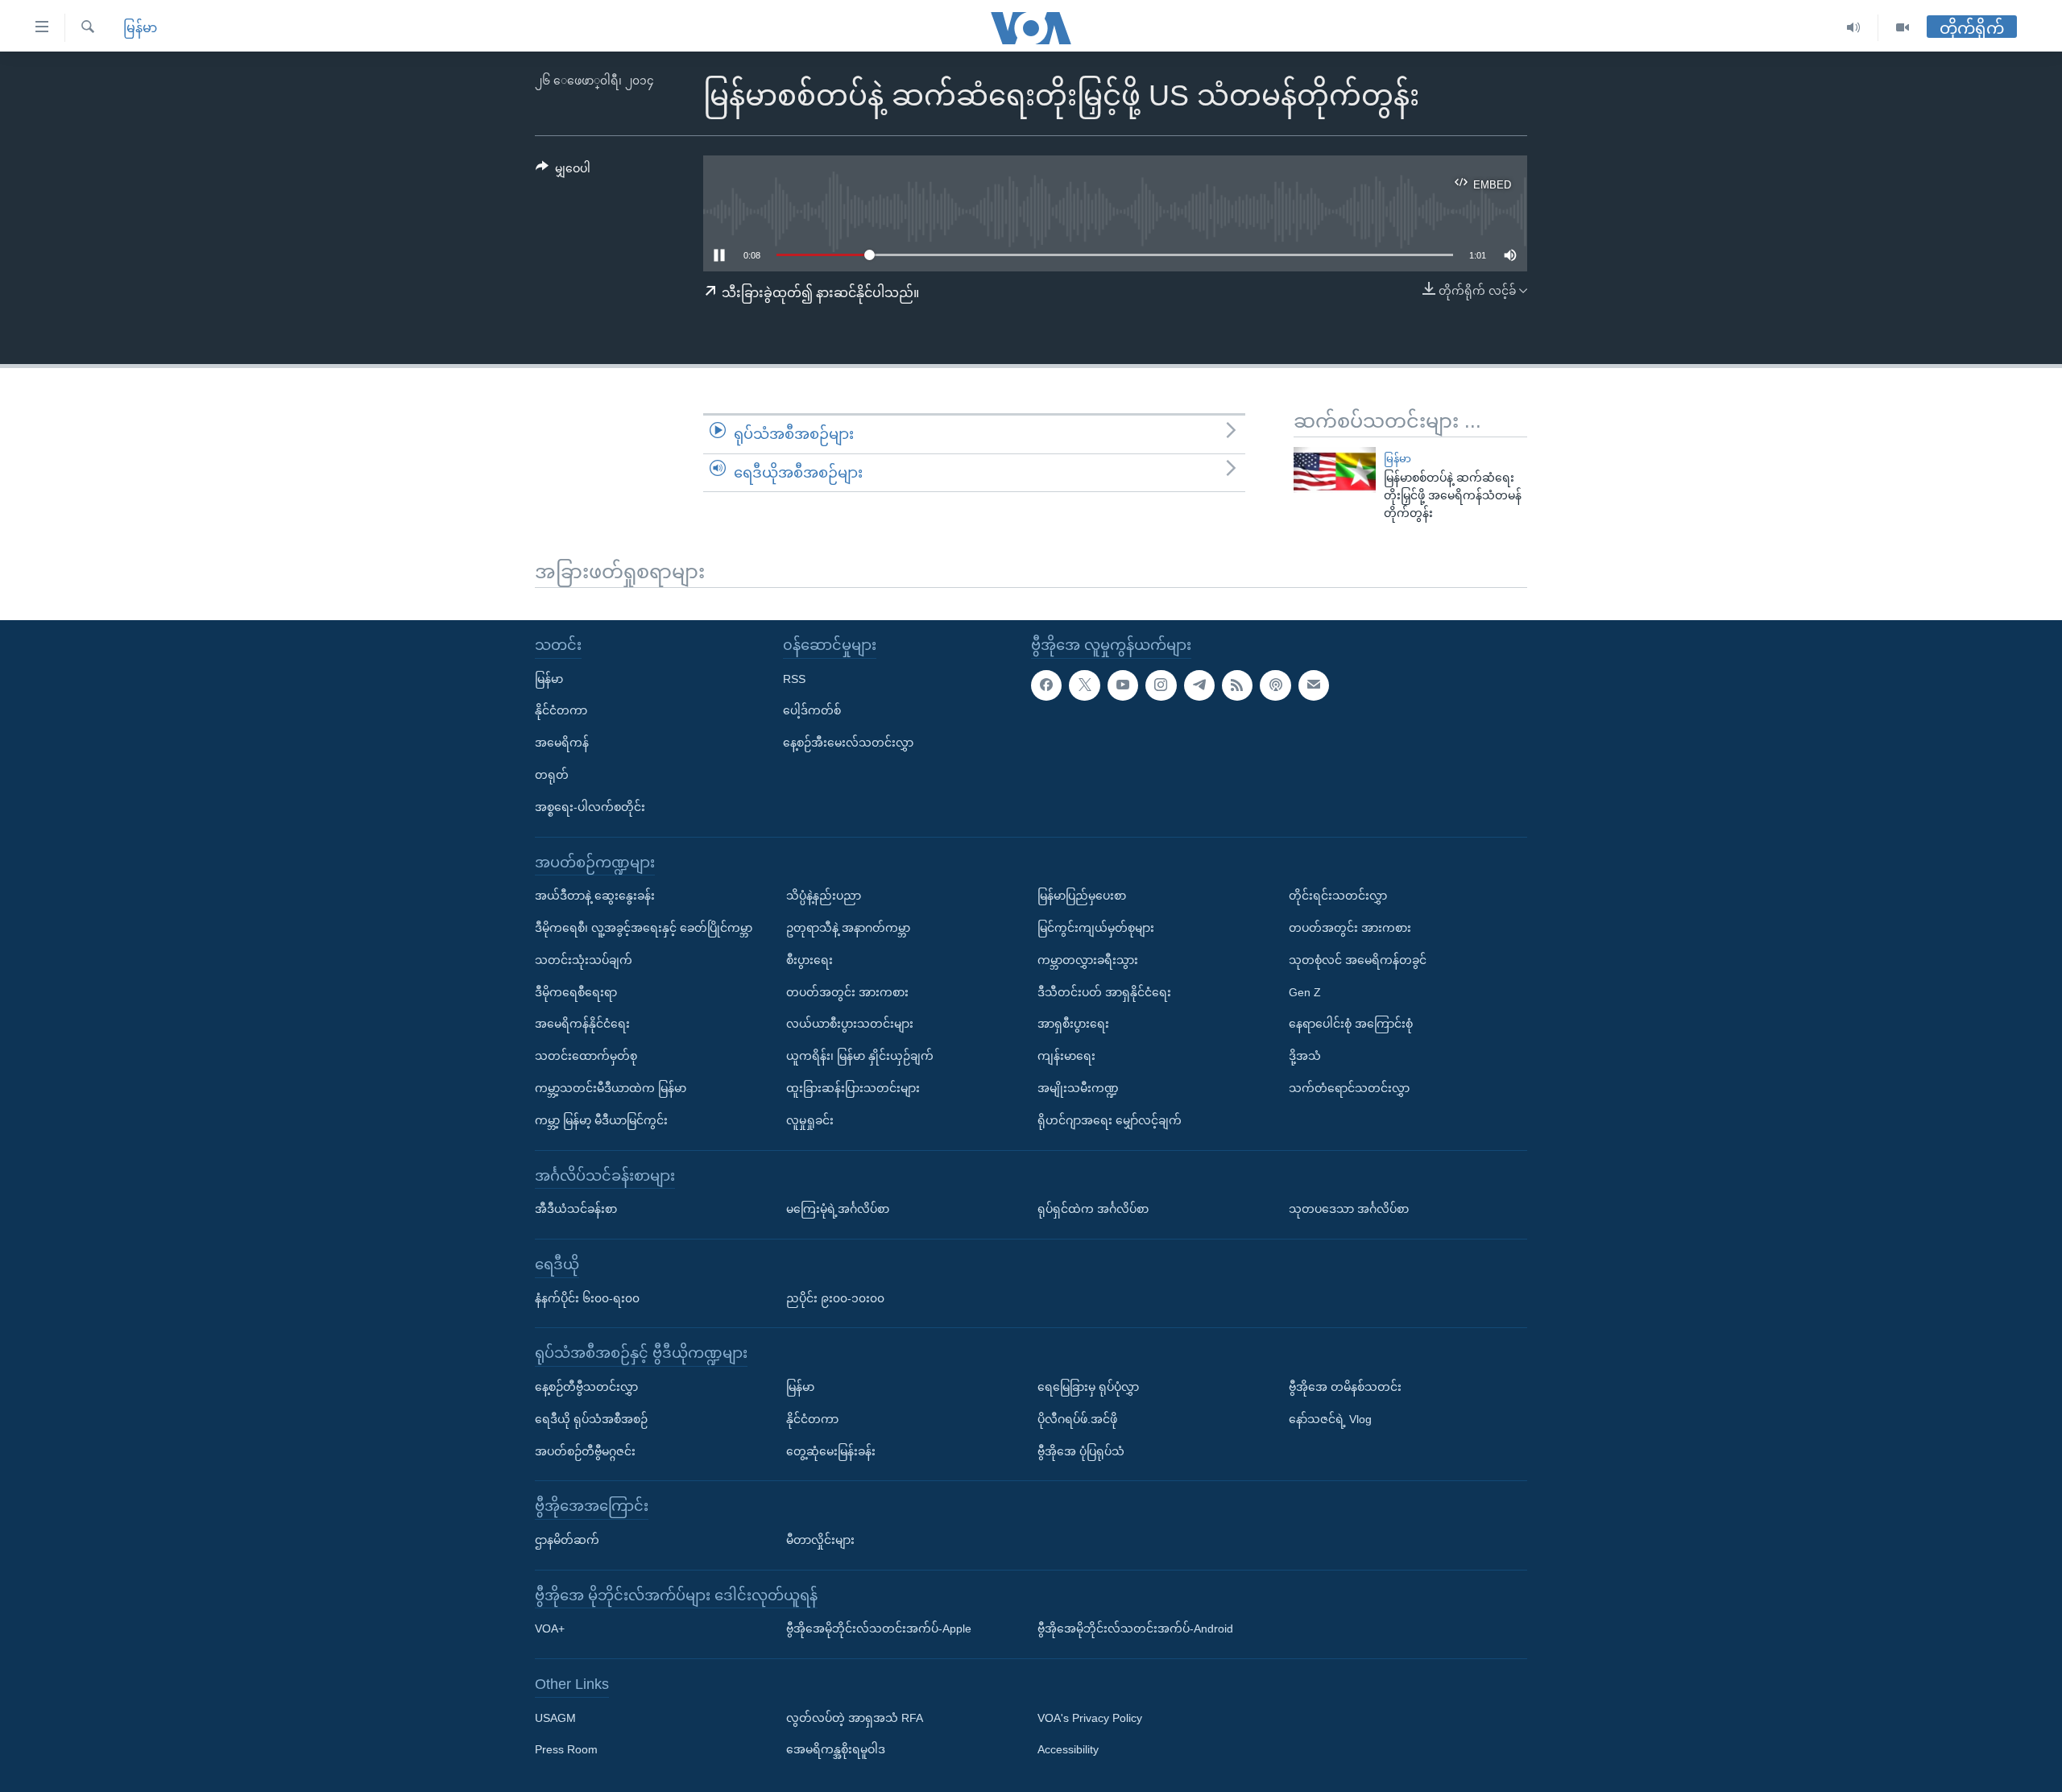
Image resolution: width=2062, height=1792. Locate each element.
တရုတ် (552, 775)
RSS (794, 678)
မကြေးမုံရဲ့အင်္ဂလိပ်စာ (838, 1209)
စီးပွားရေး (809, 960)
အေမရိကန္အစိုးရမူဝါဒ (836, 1749)
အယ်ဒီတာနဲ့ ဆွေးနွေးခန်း (595, 896)
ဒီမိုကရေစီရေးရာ (576, 991)
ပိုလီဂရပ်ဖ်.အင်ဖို (1077, 1419)
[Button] (563, 172)
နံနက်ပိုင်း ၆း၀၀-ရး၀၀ (587, 1297)
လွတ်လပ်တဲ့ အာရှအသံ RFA (855, 1718)
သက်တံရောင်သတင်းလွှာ (1349, 1088)
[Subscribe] (1314, 685)
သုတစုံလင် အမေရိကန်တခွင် (1358, 960)
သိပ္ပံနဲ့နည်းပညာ (824, 896)
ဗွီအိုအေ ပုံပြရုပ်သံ (1081, 1451)
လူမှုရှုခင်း (810, 1120)
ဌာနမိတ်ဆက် (567, 1540)
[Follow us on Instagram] (1161, 685)
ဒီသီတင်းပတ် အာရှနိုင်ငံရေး (1104, 991)
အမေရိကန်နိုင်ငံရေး (582, 1024)
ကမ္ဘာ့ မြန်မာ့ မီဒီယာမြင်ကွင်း (601, 1120)
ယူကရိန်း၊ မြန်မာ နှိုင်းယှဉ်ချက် (860, 1056)
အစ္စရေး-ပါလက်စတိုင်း (590, 807)
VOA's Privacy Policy (1090, 1718)
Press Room (566, 1749)
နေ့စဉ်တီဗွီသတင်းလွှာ (586, 1387)
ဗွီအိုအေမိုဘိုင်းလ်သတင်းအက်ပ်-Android (1135, 1629)
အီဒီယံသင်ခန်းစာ (576, 1209)
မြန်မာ (140, 28)
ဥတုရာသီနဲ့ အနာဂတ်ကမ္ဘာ (848, 928)
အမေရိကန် (562, 743)
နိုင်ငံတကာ (561, 710)
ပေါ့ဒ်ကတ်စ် (812, 710)
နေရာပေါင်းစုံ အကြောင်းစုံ (1351, 1024)
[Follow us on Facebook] (1046, 685)
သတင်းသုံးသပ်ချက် (584, 960)
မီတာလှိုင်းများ (820, 1540)
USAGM (555, 1718)
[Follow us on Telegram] (1199, 685)
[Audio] (1854, 28)
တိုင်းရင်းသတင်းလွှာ (1338, 896)
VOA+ (550, 1629)
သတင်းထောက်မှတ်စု (586, 1056)
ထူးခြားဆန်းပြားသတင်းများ (853, 1088)
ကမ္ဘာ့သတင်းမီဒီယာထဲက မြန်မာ (611, 1088)
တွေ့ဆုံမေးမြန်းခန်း (831, 1451)
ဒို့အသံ (1305, 1056)
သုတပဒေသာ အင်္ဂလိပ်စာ (1349, 1209)
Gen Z (1305, 991)
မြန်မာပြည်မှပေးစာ (1082, 896)
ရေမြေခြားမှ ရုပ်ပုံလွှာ (1088, 1387)
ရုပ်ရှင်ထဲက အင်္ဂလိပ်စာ (1093, 1209)
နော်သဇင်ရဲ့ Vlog (1330, 1419)
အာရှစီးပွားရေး (1073, 1024)
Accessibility (1068, 1749)
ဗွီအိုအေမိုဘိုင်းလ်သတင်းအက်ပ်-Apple (879, 1629)
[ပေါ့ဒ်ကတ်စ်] (1275, 685)
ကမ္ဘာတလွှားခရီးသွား (1088, 960)
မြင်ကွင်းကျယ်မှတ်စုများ (1096, 928)
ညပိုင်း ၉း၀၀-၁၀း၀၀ (835, 1297)
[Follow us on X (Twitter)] (1084, 685)
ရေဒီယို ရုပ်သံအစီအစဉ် (591, 1419)
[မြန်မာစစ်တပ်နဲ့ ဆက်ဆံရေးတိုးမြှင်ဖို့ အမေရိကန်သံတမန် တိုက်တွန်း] (1335, 470)
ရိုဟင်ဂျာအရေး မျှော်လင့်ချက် (1110, 1120)
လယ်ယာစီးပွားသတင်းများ (850, 1024)
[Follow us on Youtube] (1123, 685)
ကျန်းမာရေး (1066, 1056)
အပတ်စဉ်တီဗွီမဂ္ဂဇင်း (585, 1451)
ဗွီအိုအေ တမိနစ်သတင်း (1345, 1387)
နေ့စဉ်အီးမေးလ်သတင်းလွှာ (848, 743)
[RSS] (1237, 685)
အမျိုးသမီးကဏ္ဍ (1078, 1088)
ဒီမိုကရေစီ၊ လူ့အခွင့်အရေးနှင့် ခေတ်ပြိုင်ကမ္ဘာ (644, 928)
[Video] (1903, 28)
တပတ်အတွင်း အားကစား (847, 991)
